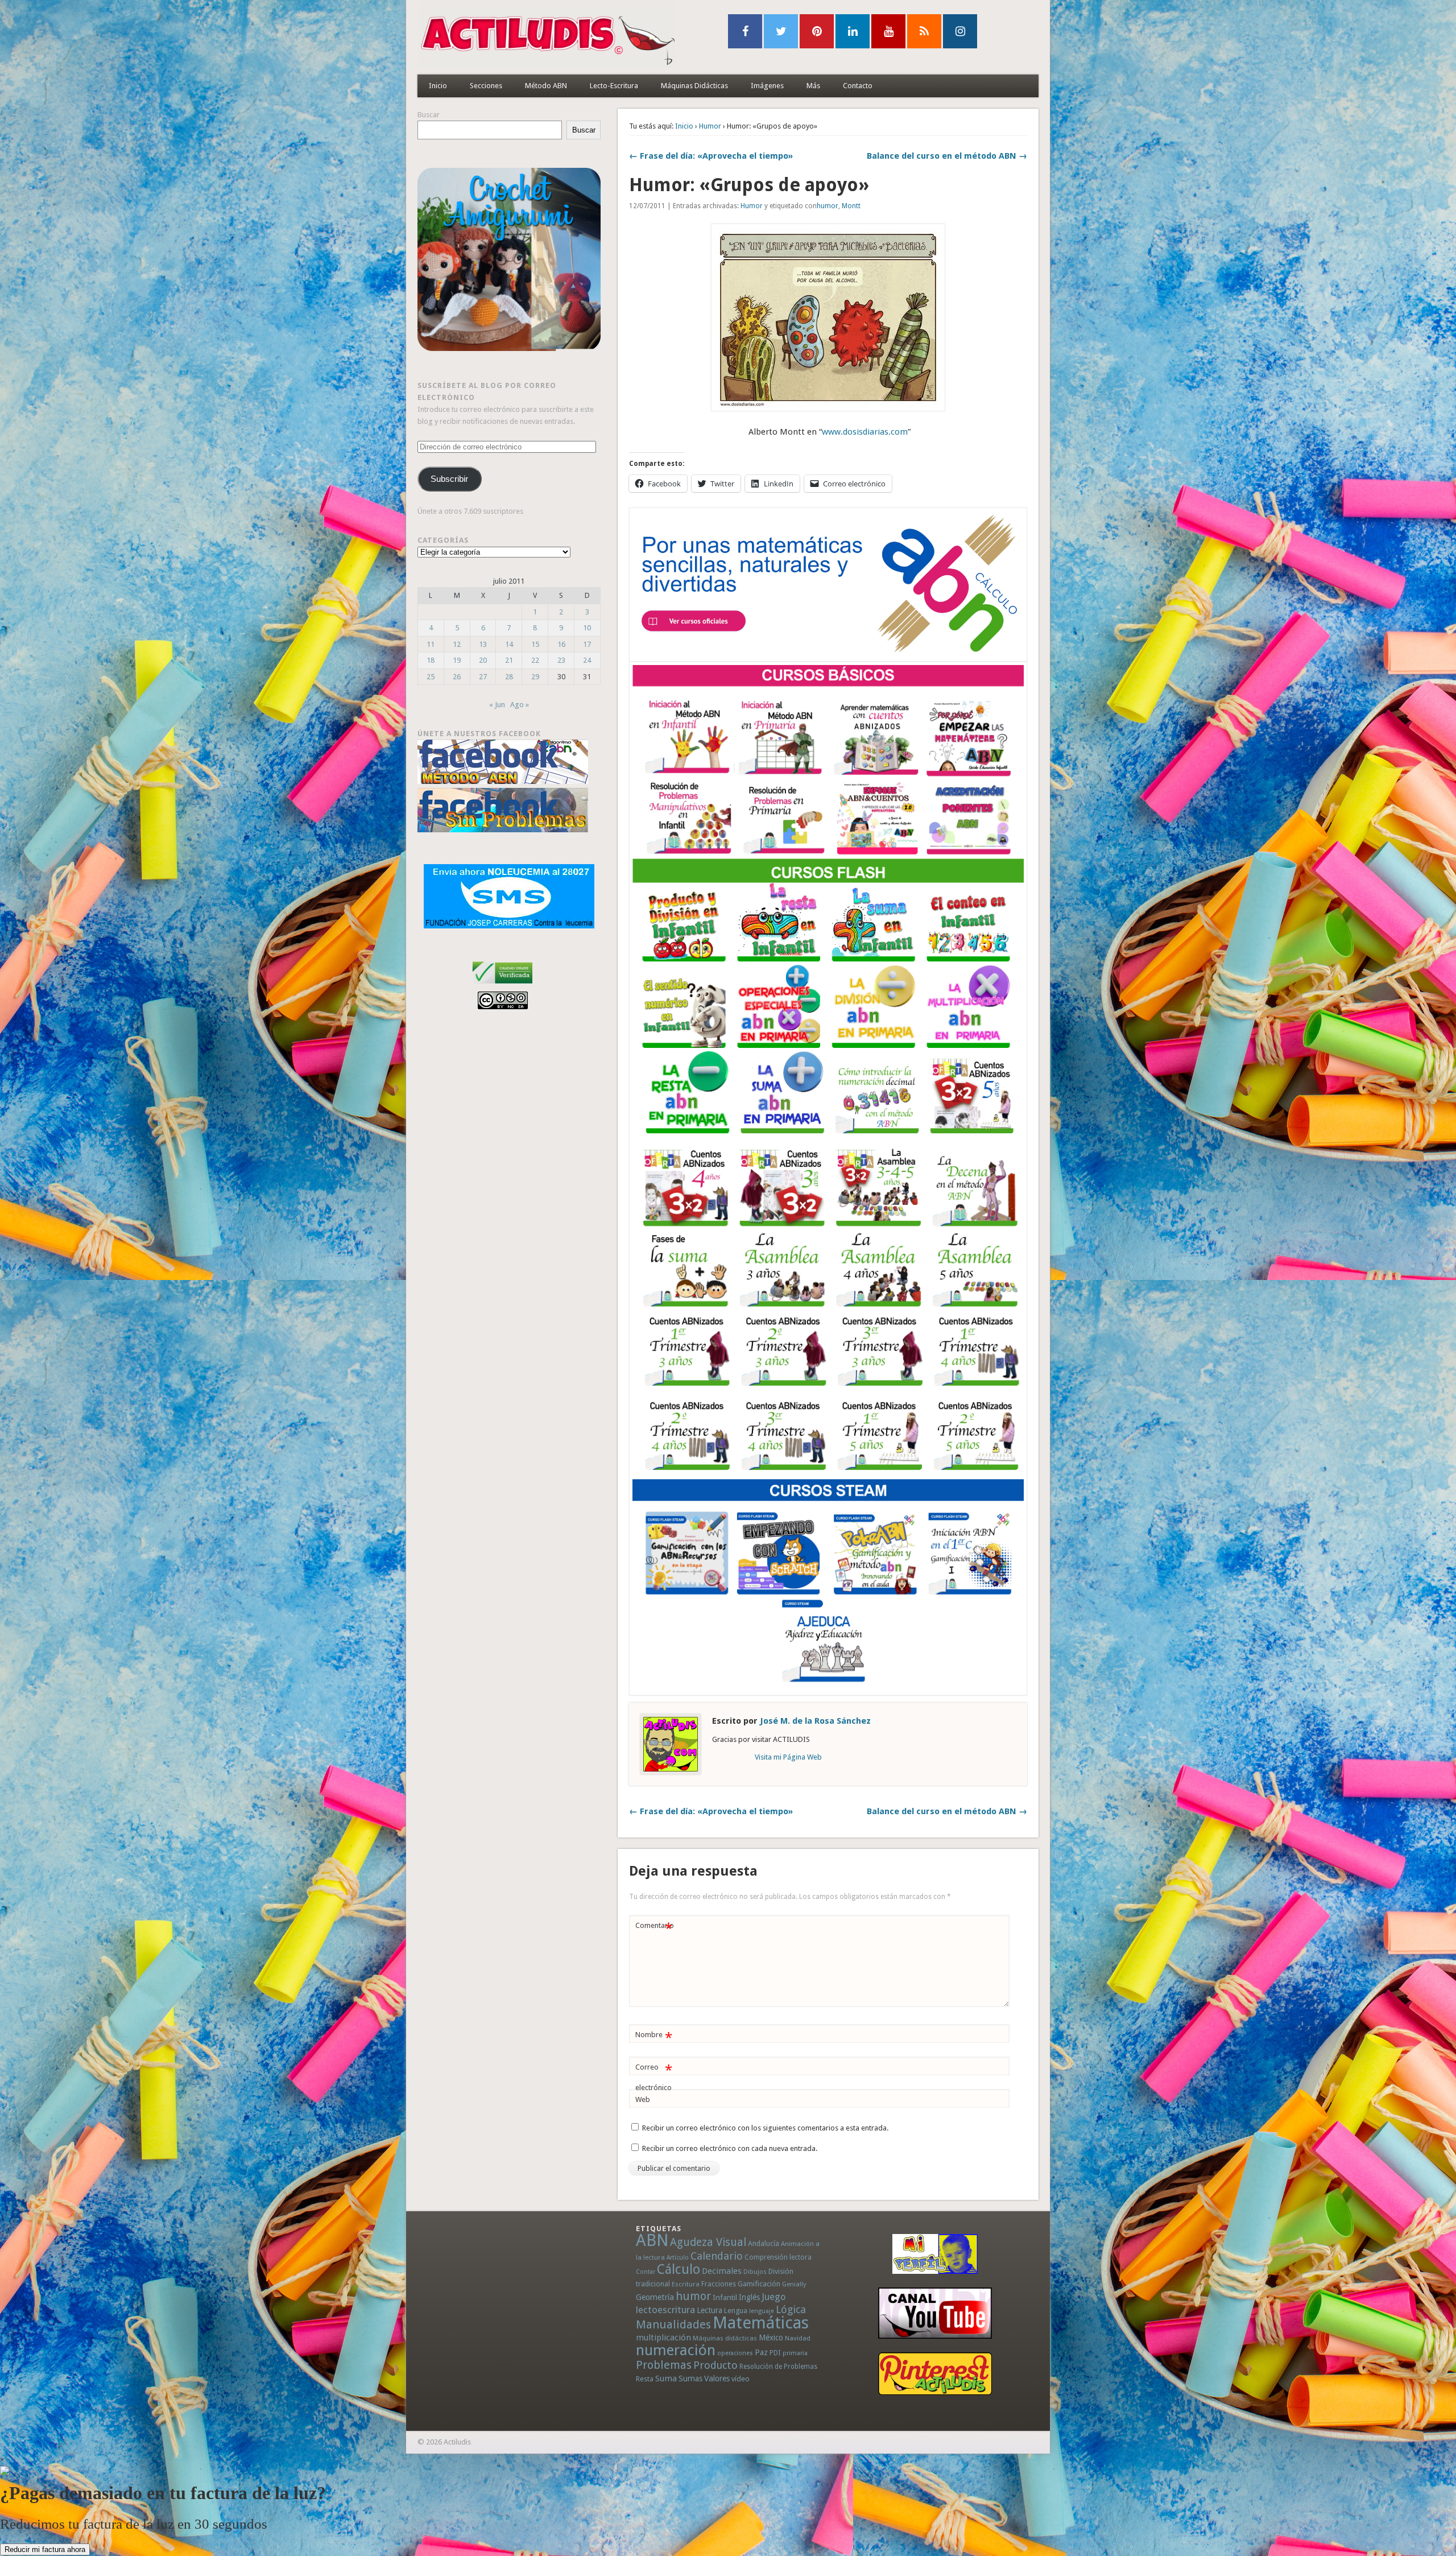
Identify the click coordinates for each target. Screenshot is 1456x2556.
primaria (795, 2353)
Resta (645, 2379)
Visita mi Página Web (788, 1757)
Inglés (749, 2297)
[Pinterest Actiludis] (935, 2374)
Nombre (654, 2037)
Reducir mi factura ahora (45, 2549)
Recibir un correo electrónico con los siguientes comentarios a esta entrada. (765, 2128)
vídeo (741, 2379)
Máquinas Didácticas (694, 86)
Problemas (664, 2365)
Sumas (690, 2379)
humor (828, 206)
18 (431, 660)
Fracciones (719, 2284)
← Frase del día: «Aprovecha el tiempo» (711, 156)
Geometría (655, 2297)
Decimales (722, 2271)
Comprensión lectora (778, 2257)
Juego (773, 2297)
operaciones (735, 2353)
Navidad (798, 2338)
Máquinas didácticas (725, 2338)
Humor (710, 126)
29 (535, 677)
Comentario (655, 1928)
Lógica (791, 2309)
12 (457, 644)
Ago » (520, 705)
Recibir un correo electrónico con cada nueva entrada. (730, 2148)
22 (535, 660)
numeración (676, 2350)
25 (431, 677)
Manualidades (673, 2324)
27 (483, 677)
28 (509, 677)
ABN (652, 2240)
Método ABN (546, 86)
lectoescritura (665, 2310)
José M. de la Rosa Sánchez (815, 1721)
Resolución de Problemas (778, 2367)
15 (535, 644)
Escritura (686, 2284)
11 (431, 644)
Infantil (725, 2297)
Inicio (438, 86)
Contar (646, 2272)
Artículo (678, 2258)
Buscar (429, 115)
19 (457, 660)
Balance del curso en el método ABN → (947, 156)
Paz (761, 2352)
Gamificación (759, 2284)
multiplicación (663, 2338)
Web (643, 2099)
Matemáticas (761, 2323)
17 (587, 644)
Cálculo (679, 2269)
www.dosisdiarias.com (865, 432)
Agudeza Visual (708, 2242)
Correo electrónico (654, 2077)
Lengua (736, 2311)
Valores (717, 2379)
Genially (794, 2284)
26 (457, 677)
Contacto (858, 86)
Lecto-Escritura (614, 86)
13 (483, 644)
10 (587, 628)
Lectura (710, 2310)
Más (813, 86)
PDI (775, 2353)
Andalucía (764, 2243)
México (771, 2338)
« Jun (497, 705)
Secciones (486, 86)
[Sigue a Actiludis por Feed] (924, 31)
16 (561, 644)
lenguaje (762, 2311)
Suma (666, 2379)
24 (587, 660)
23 (561, 660)
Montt (851, 206)
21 (509, 660)
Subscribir (449, 479)
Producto (715, 2365)
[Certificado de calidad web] (502, 986)
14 (509, 644)
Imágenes (767, 86)
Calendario (717, 2256)
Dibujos (755, 2272)
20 (483, 660)
